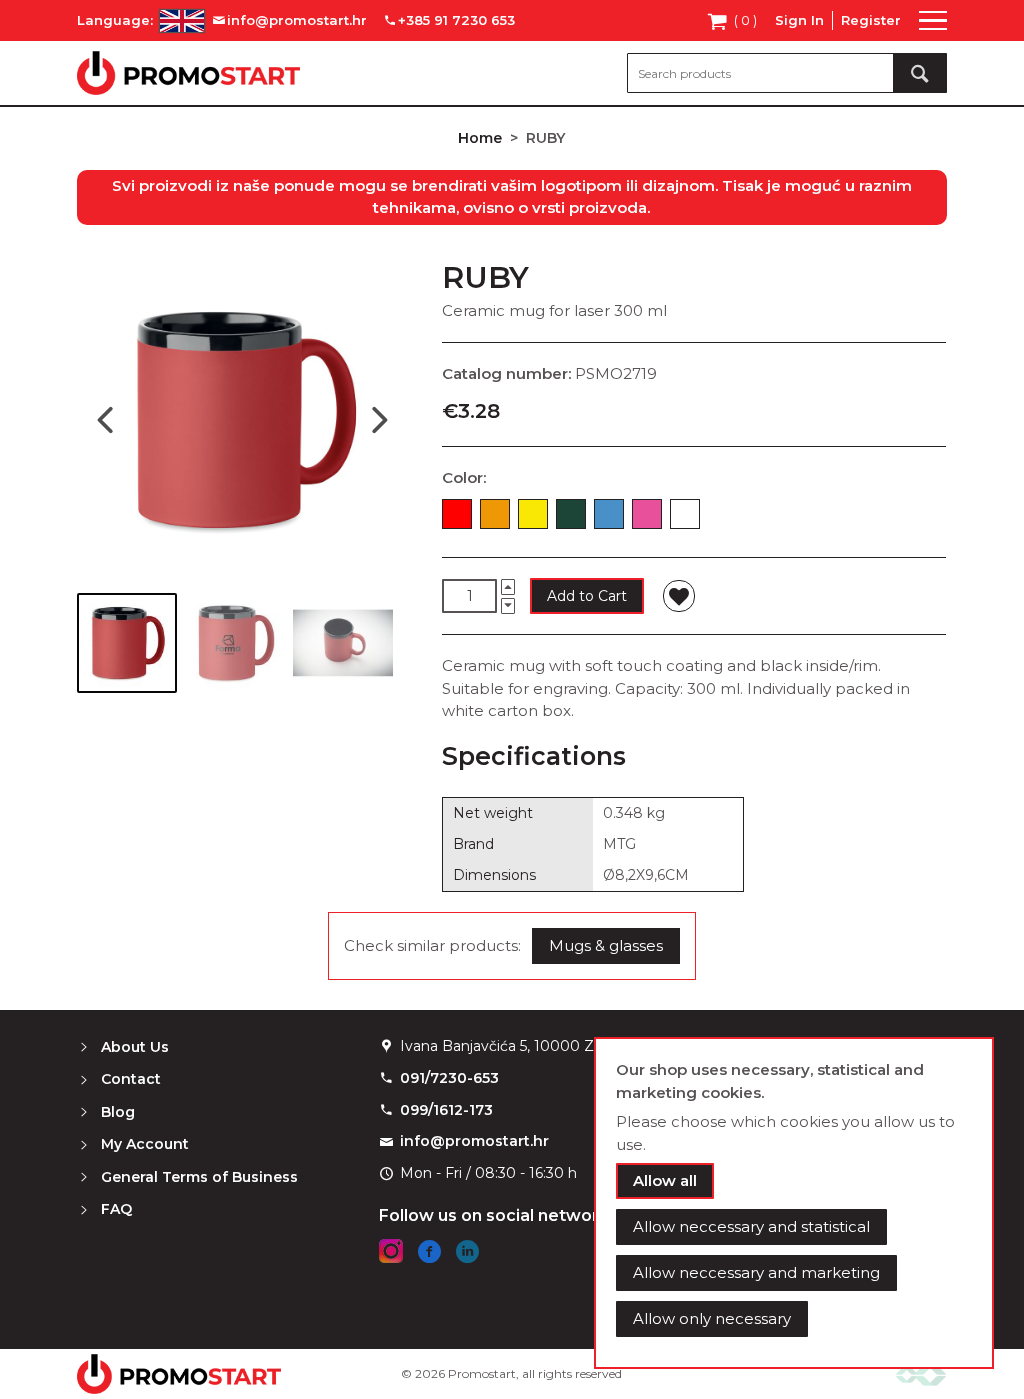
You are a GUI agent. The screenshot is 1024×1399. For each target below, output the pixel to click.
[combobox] (787, 73)
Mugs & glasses (606, 945)
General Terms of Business (199, 1177)
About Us (135, 1047)
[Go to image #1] (127, 643)
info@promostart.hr (474, 1141)
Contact (131, 1079)
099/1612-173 (446, 1110)
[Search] (920, 73)
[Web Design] (921, 1374)
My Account (145, 1144)
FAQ (116, 1209)
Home (480, 138)
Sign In (799, 20)
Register (871, 20)
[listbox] (694, 518)
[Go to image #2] (235, 643)
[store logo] (188, 73)
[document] (794, 1203)
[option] (457, 514)
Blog (118, 1112)
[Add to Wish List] (679, 596)
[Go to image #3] (343, 643)
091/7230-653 (449, 1078)
